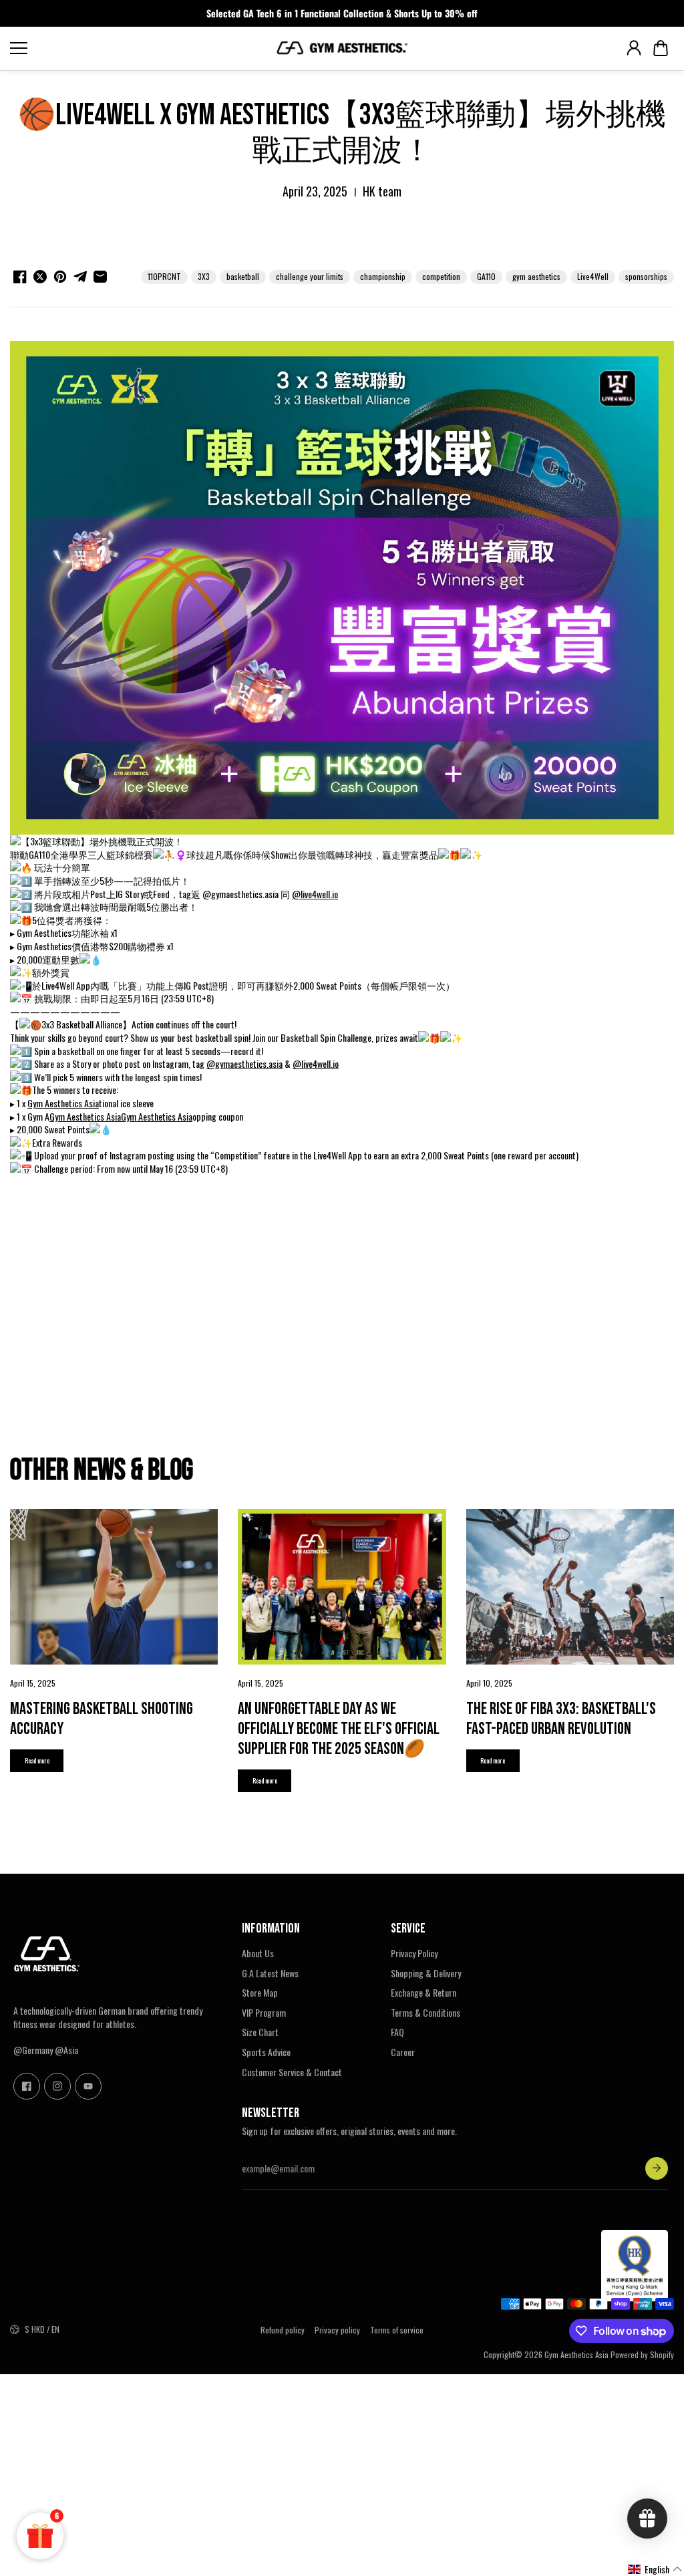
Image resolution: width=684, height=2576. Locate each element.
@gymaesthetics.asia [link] (244, 1063)
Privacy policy (337, 2330)
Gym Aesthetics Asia (576, 2354)
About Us (258, 1953)
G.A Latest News (270, 1973)
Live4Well (593, 276)
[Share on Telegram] (80, 277)
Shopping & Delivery (426, 1973)
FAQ (397, 2032)
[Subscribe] (657, 2168)
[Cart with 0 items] (661, 48)
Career (403, 2052)
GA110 (486, 276)
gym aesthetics (536, 276)
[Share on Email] (100, 277)
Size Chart (260, 2032)
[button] (661, 48)
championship (383, 276)
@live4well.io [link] (315, 894)
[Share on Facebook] (20, 277)
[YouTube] (88, 2086)
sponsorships (646, 276)
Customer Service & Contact (292, 2072)
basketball (243, 276)
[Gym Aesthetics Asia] (342, 48)
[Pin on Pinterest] (60, 277)
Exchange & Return (423, 1993)
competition (441, 276)
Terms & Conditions (425, 2013)
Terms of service (397, 2330)
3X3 (204, 276)
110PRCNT (164, 276)
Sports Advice (266, 2052)
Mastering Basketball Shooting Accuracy (102, 1719)
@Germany (33, 2050)
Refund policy (283, 2330)
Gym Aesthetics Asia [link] (63, 1103)
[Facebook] (27, 2086)
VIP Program (264, 2013)
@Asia (66, 2050)
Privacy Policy (414, 1953)
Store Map (260, 1993)
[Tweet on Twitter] (40, 277)
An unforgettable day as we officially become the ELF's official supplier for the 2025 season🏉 (339, 1729)
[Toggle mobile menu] (139, 48)
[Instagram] (57, 2086)
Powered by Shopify (642, 2354)
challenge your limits (310, 276)
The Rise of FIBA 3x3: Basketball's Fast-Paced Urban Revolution (561, 1719)
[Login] (634, 48)
